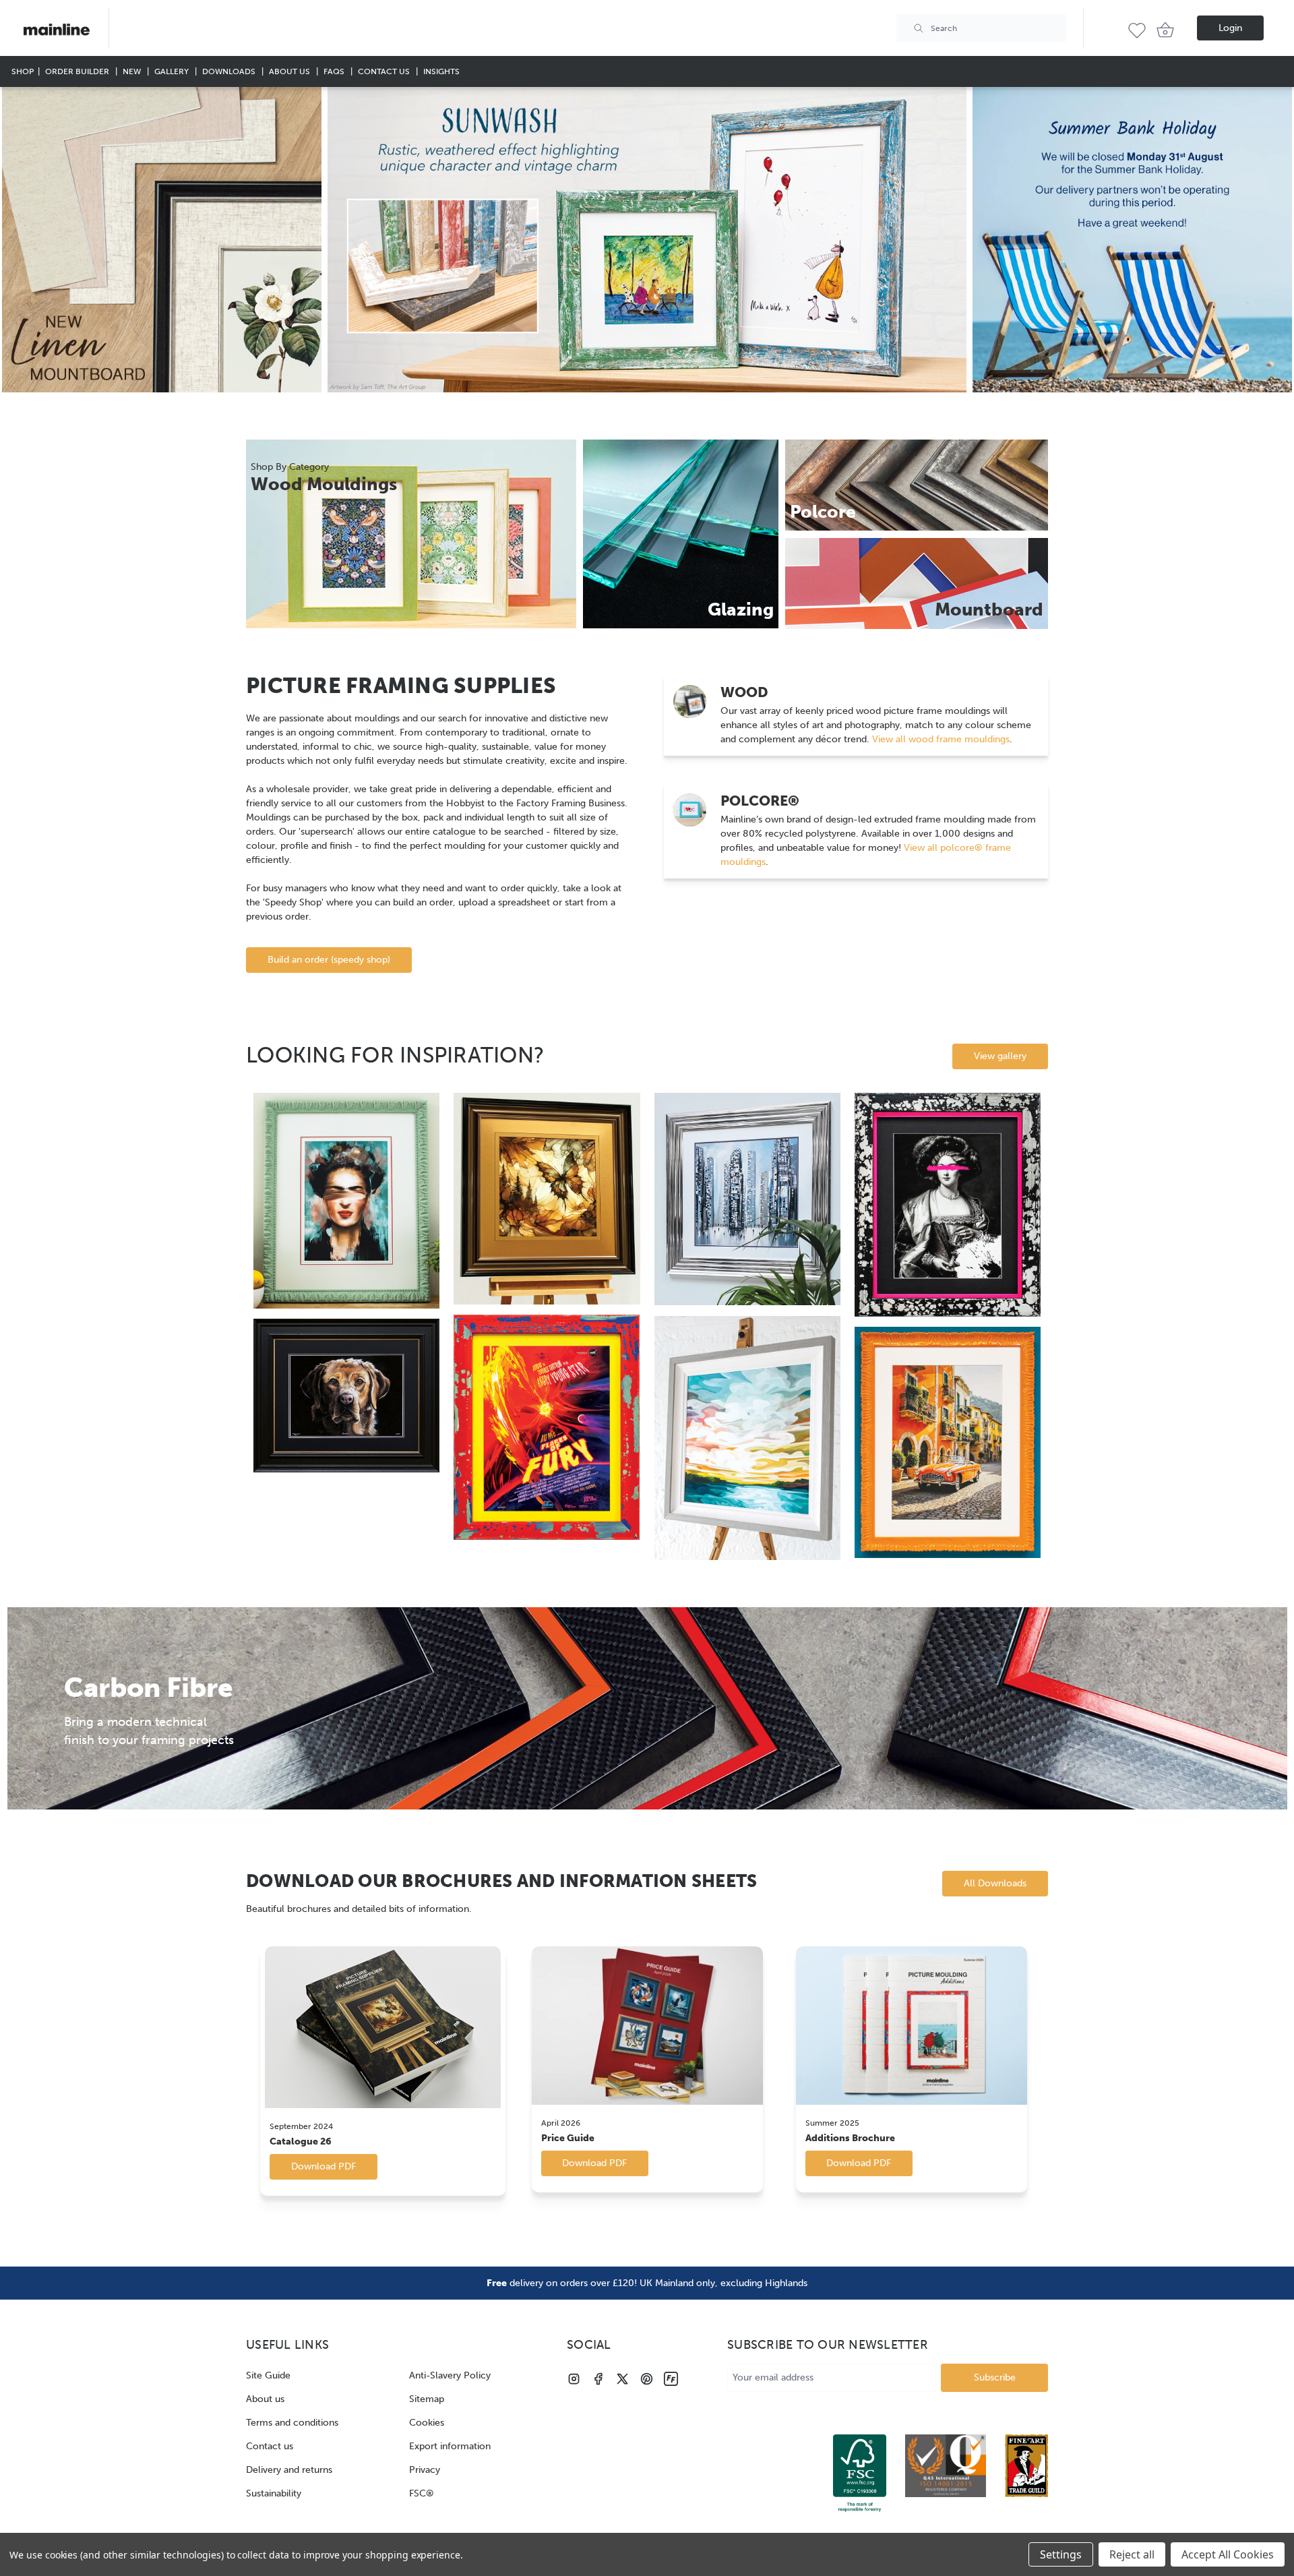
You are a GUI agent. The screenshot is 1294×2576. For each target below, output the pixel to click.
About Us (290, 71)
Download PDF (323, 2166)
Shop (23, 71)
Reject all (1132, 2554)
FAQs (335, 71)
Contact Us (385, 71)
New (133, 71)
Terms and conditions (292, 2423)
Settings (1061, 2554)
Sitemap (427, 2399)
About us (265, 2399)
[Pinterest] (647, 2379)
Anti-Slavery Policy (450, 2375)
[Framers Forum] (671, 2379)
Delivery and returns (289, 2470)
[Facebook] (598, 2379)
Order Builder (78, 71)
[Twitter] (622, 2379)
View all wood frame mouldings (939, 739)
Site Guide (268, 2375)
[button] (162, 240)
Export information (450, 2446)
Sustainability (274, 2493)
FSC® (422, 2493)
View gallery (1000, 1056)
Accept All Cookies (1228, 2554)
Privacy (425, 2470)
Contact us (270, 2446)
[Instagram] (574, 2379)
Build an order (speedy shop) (329, 960)
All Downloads (995, 1883)
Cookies (427, 2423)
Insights (441, 71)
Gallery (173, 71)
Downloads (230, 71)
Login (1230, 28)
